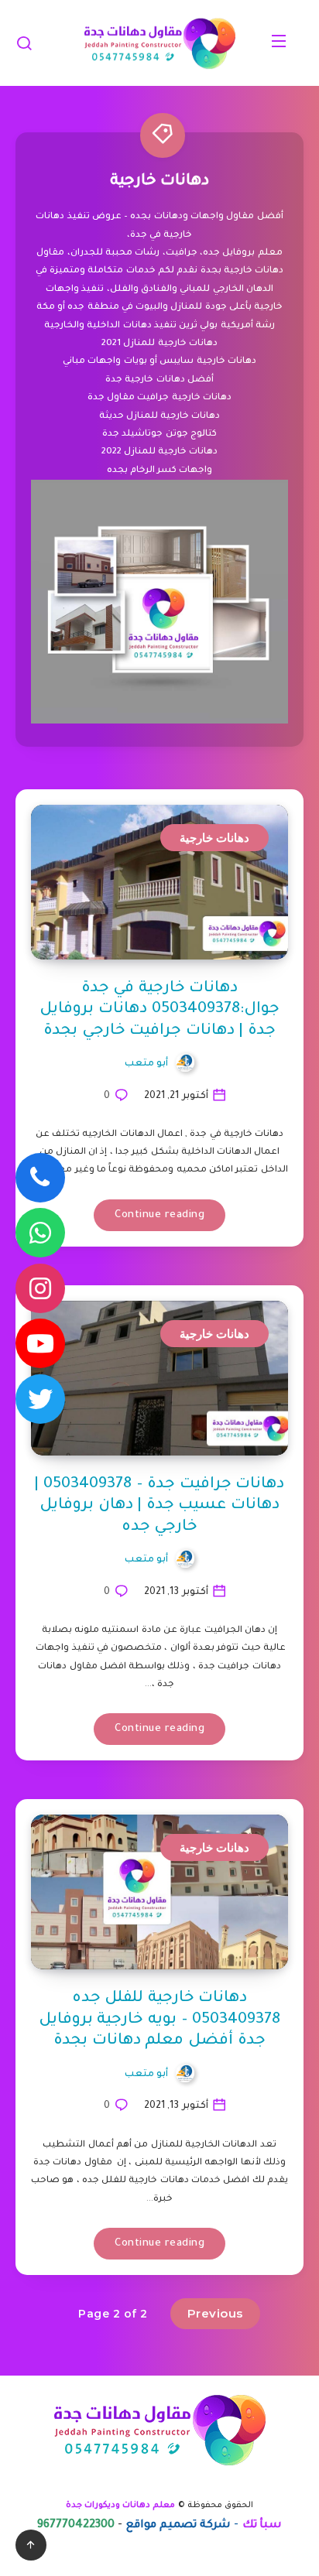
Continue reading (159, 1215)
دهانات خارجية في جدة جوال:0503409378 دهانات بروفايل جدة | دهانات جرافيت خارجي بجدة (159, 1010)
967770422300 (76, 2526)
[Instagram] (40, 1288)
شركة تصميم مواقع (179, 2526)
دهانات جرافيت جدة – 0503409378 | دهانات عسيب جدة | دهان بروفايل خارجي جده (159, 1506)
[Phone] (40, 1178)
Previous (215, 2313)
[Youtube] (40, 1343)
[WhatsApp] (40, 1233)
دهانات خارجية (215, 838)
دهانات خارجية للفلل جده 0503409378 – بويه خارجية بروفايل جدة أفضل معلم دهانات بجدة (159, 2020)
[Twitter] (40, 1399)
